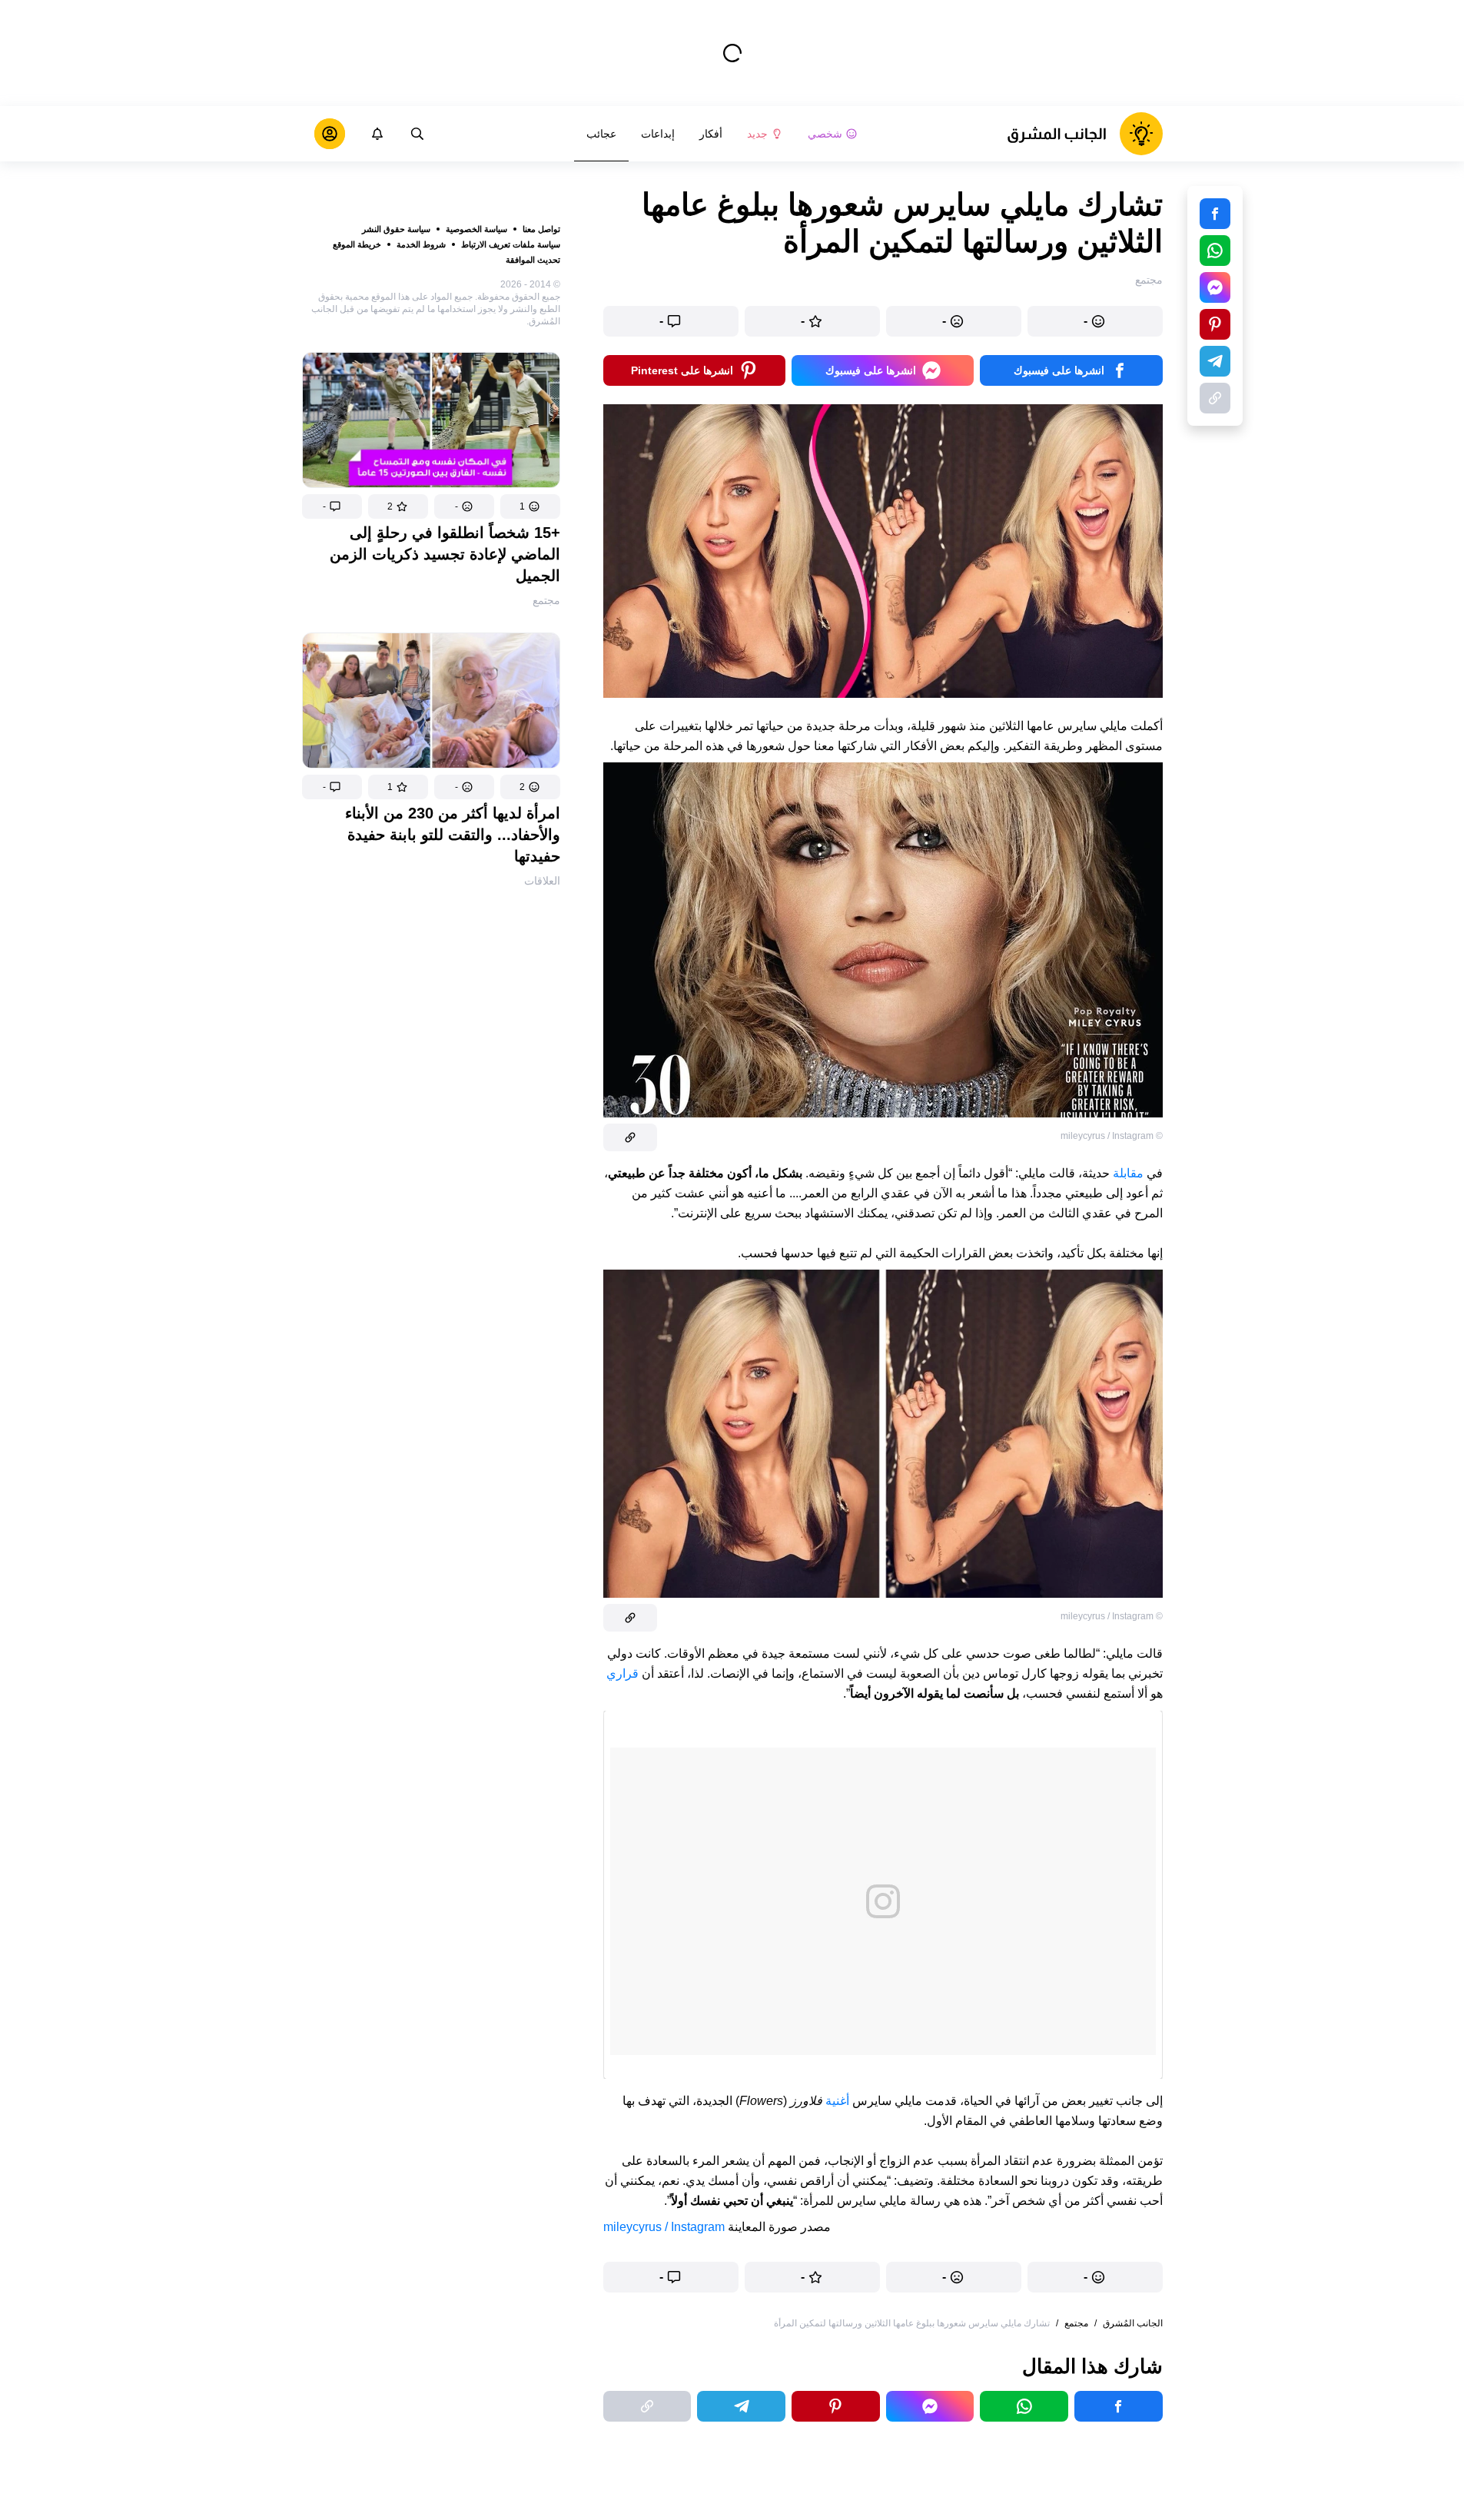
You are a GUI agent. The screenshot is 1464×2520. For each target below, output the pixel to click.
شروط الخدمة (421, 244)
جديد (757, 134)
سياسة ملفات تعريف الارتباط (511, 244)
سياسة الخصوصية (476, 229)
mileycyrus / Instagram (664, 2227)
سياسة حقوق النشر (396, 229)
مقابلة (1128, 1173)
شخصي (825, 134)
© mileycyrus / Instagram (1112, 1136)
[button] (530, 506)
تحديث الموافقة (533, 260)
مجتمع (546, 600)
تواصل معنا (541, 229)
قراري (622, 1673)
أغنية (836, 2101)
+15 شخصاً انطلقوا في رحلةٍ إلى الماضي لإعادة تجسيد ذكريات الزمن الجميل (445, 554)
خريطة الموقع (357, 244)
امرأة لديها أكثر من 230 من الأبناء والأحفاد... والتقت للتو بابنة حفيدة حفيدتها (453, 835)
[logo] (1085, 134)
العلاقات (542, 881)
